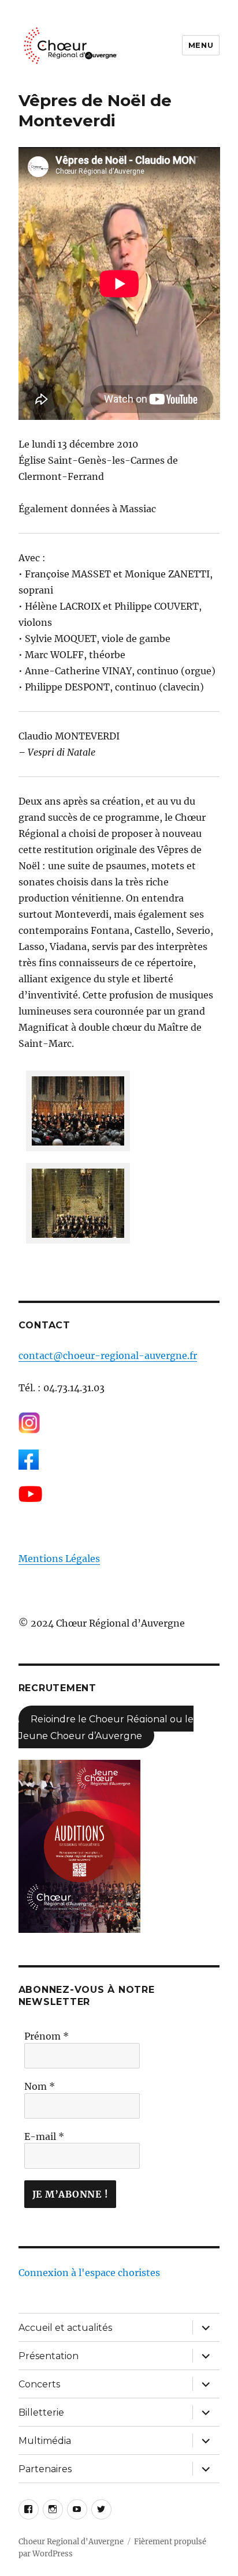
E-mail (44, 2136)
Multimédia (45, 2441)
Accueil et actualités (65, 2328)
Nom (40, 2086)
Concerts (39, 2384)
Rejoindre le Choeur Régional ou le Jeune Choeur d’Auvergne (106, 1727)
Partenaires (45, 2469)
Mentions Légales (59, 1559)
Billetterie (41, 2412)
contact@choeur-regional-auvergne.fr (108, 1355)
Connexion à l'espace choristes (89, 2273)
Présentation (49, 2356)
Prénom (47, 2036)
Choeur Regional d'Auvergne (71, 2542)
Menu (201, 45)
